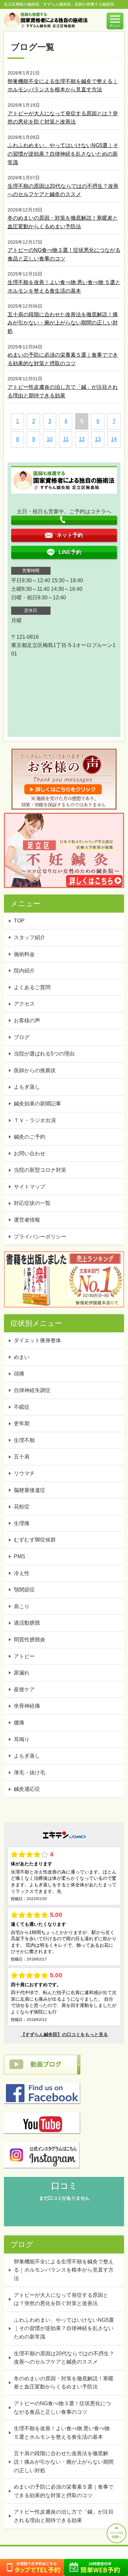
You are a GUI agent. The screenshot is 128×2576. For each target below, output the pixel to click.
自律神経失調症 (32, 1390)
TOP (19, 921)
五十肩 (22, 1457)
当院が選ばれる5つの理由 (44, 1054)
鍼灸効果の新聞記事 (37, 1104)
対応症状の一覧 (32, 1203)
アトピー (24, 1656)
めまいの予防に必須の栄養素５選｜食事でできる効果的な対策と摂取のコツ (64, 2491)
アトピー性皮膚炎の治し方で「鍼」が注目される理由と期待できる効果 (64, 2516)
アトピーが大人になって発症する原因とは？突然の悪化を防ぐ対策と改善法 (61, 2299)
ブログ (22, 1037)
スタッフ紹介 (30, 937)
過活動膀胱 (27, 1623)
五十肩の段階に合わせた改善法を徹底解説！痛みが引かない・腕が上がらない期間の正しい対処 (63, 323)
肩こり (22, 1606)
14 (114, 439)
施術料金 (24, 954)
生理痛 (22, 1523)
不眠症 (22, 1407)
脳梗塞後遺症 (30, 1490)
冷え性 (22, 1573)
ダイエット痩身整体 (37, 1340)
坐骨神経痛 (27, 1706)
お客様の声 (27, 1021)
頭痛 (19, 1374)
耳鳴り (22, 1739)
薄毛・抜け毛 (30, 1773)
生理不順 (24, 1440)
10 (50, 439)
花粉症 (22, 1507)
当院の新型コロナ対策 (40, 1170)
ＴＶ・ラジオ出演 (35, 1120)
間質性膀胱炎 (30, 1640)
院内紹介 (24, 971)
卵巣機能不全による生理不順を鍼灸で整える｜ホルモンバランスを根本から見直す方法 (64, 2270)
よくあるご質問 (32, 987)
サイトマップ (30, 1187)
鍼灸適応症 (27, 1789)
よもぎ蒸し (27, 1087)
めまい (22, 1357)
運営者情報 (27, 1220)
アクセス (24, 1004)
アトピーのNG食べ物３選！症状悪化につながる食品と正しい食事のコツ (62, 2408)
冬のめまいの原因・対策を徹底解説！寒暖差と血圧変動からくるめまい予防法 (64, 2383)
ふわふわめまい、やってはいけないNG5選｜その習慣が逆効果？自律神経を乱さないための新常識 (63, 154)
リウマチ (24, 1473)
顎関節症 (24, 1590)
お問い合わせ (30, 1154)
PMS (20, 1556)
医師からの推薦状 (35, 1070)
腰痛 (19, 1723)
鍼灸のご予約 (30, 1137)
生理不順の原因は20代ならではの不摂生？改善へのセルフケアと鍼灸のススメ (64, 2358)
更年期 (22, 1423)
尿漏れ (22, 1673)
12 (82, 439)
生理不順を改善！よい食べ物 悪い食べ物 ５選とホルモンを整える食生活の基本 (62, 2433)
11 (66, 439)
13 (98, 439)
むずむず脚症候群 (35, 1540)
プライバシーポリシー (40, 1237)
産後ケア (24, 1689)
